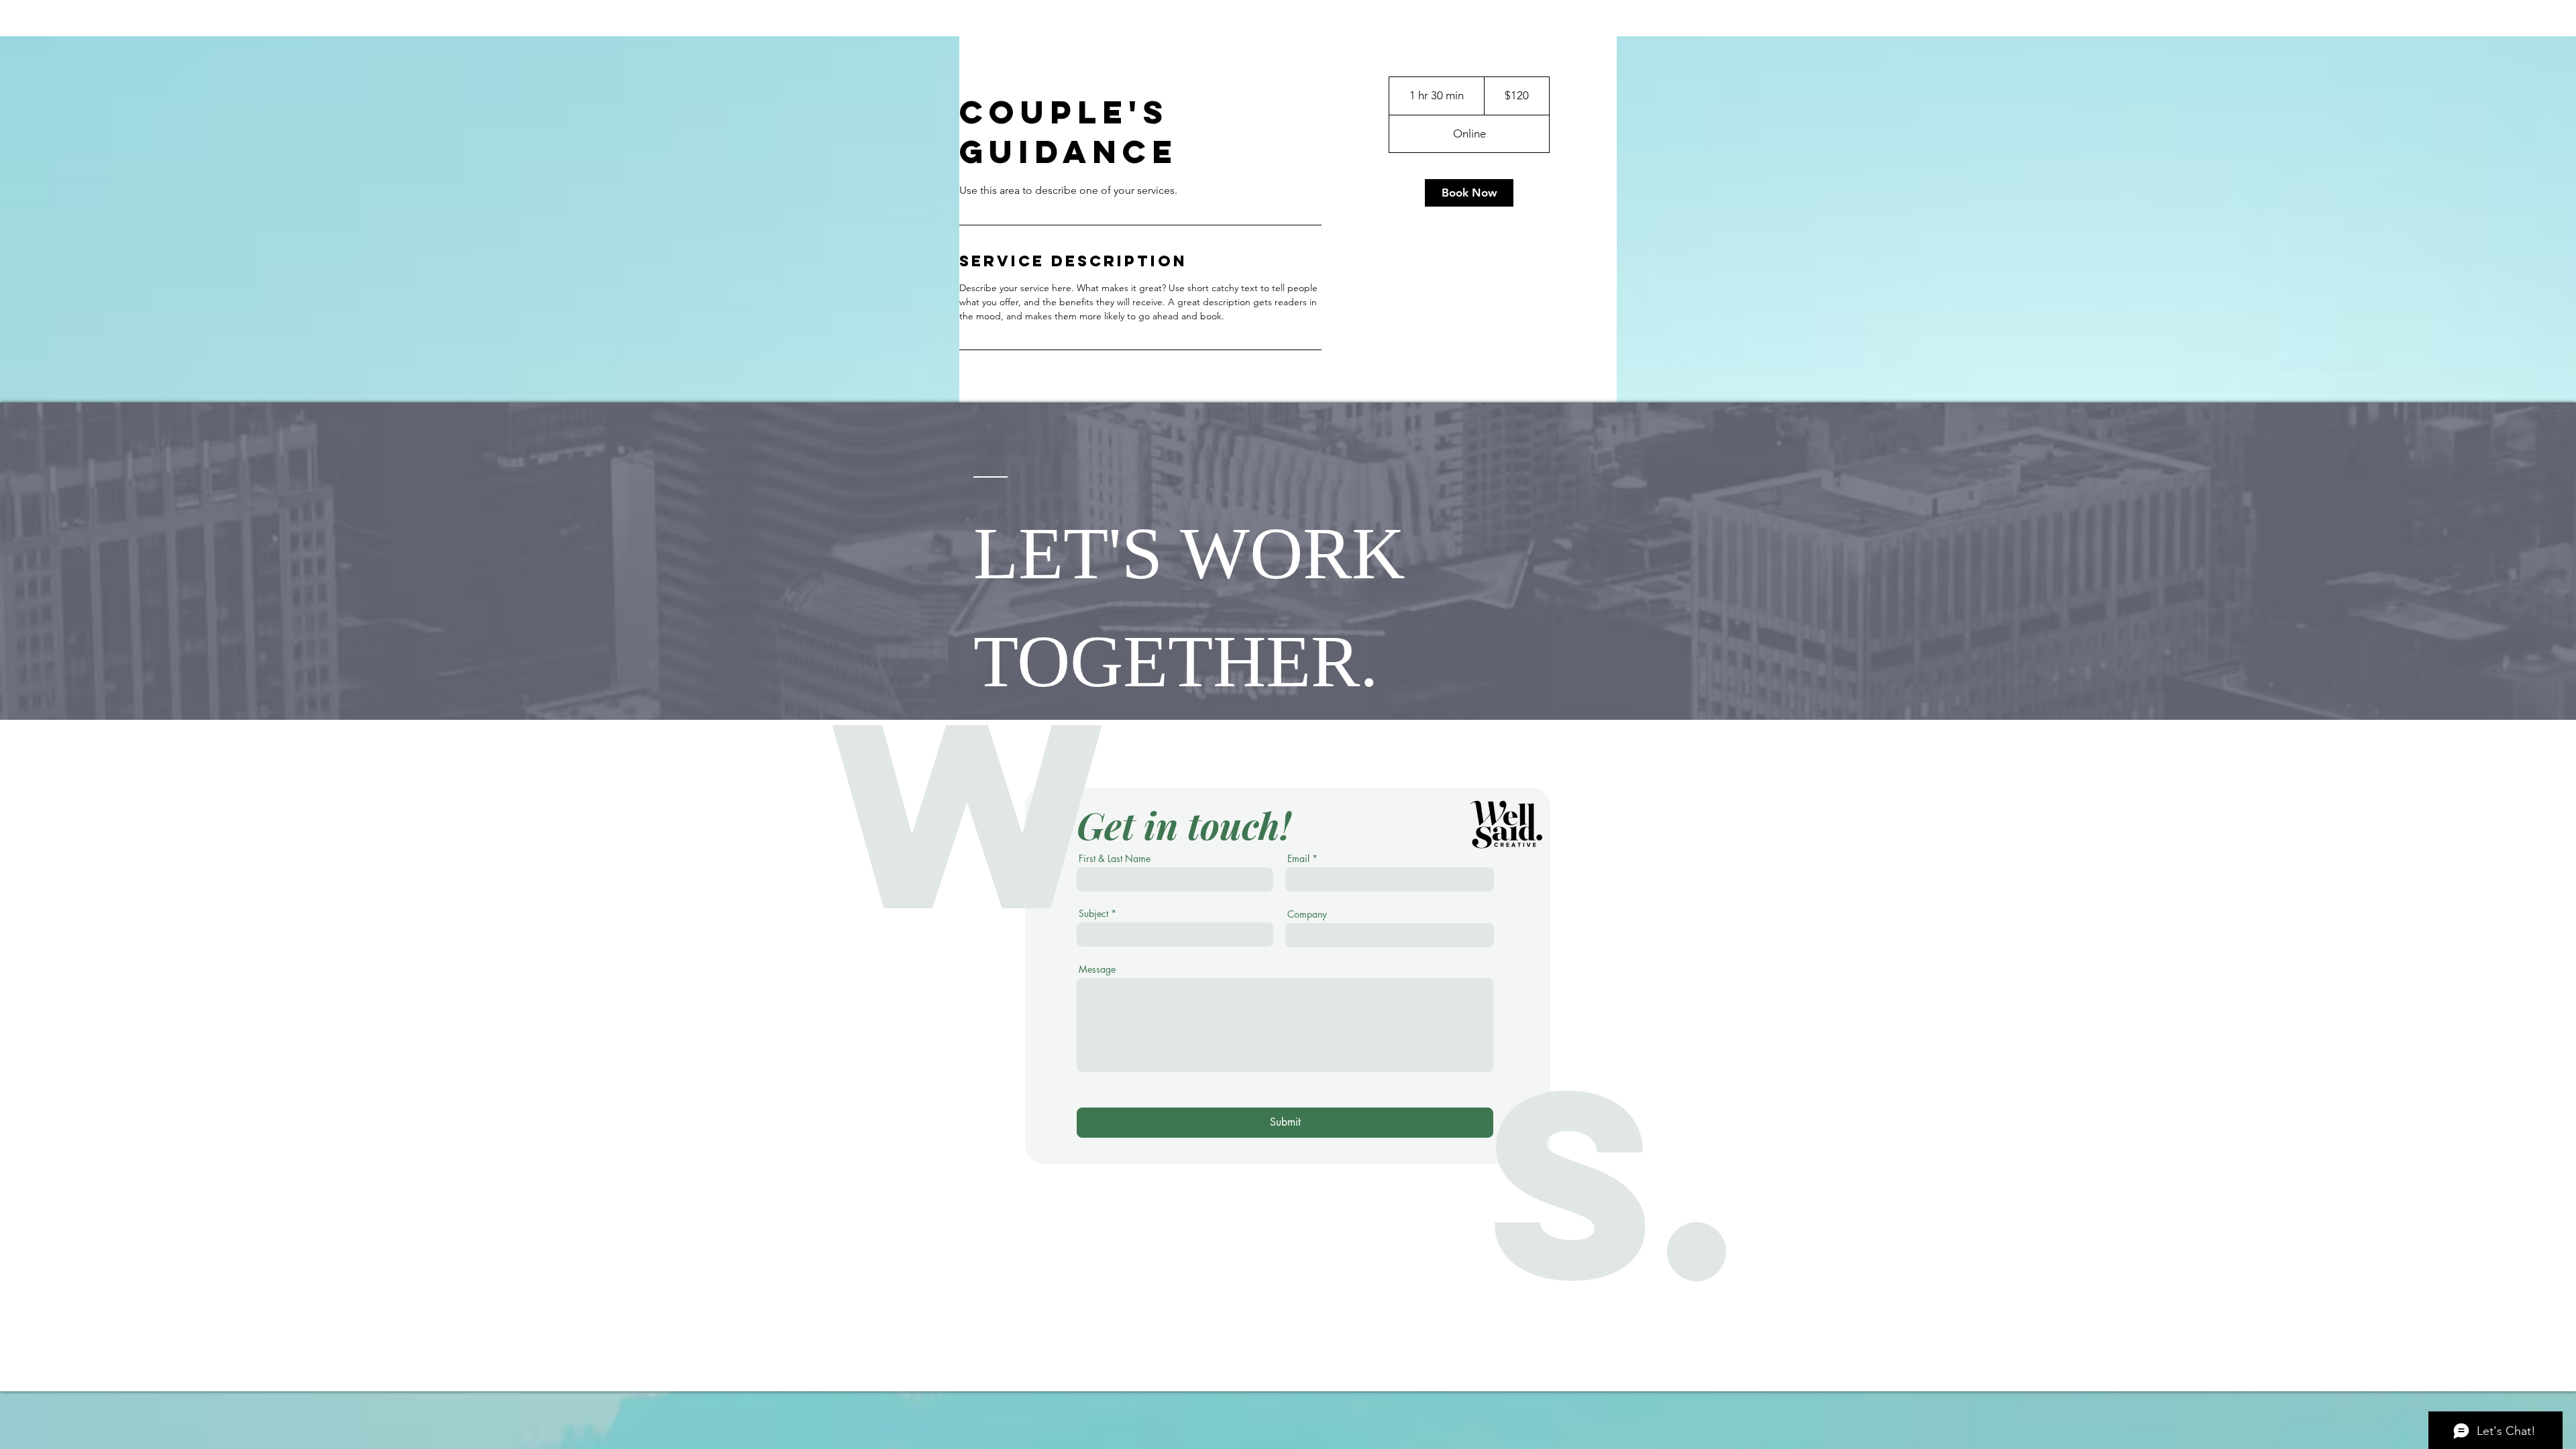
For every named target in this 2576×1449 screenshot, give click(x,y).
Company (1307, 914)
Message (1097, 969)
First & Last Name (1115, 859)
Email (1298, 859)
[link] (1469, 193)
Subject (1093, 914)
